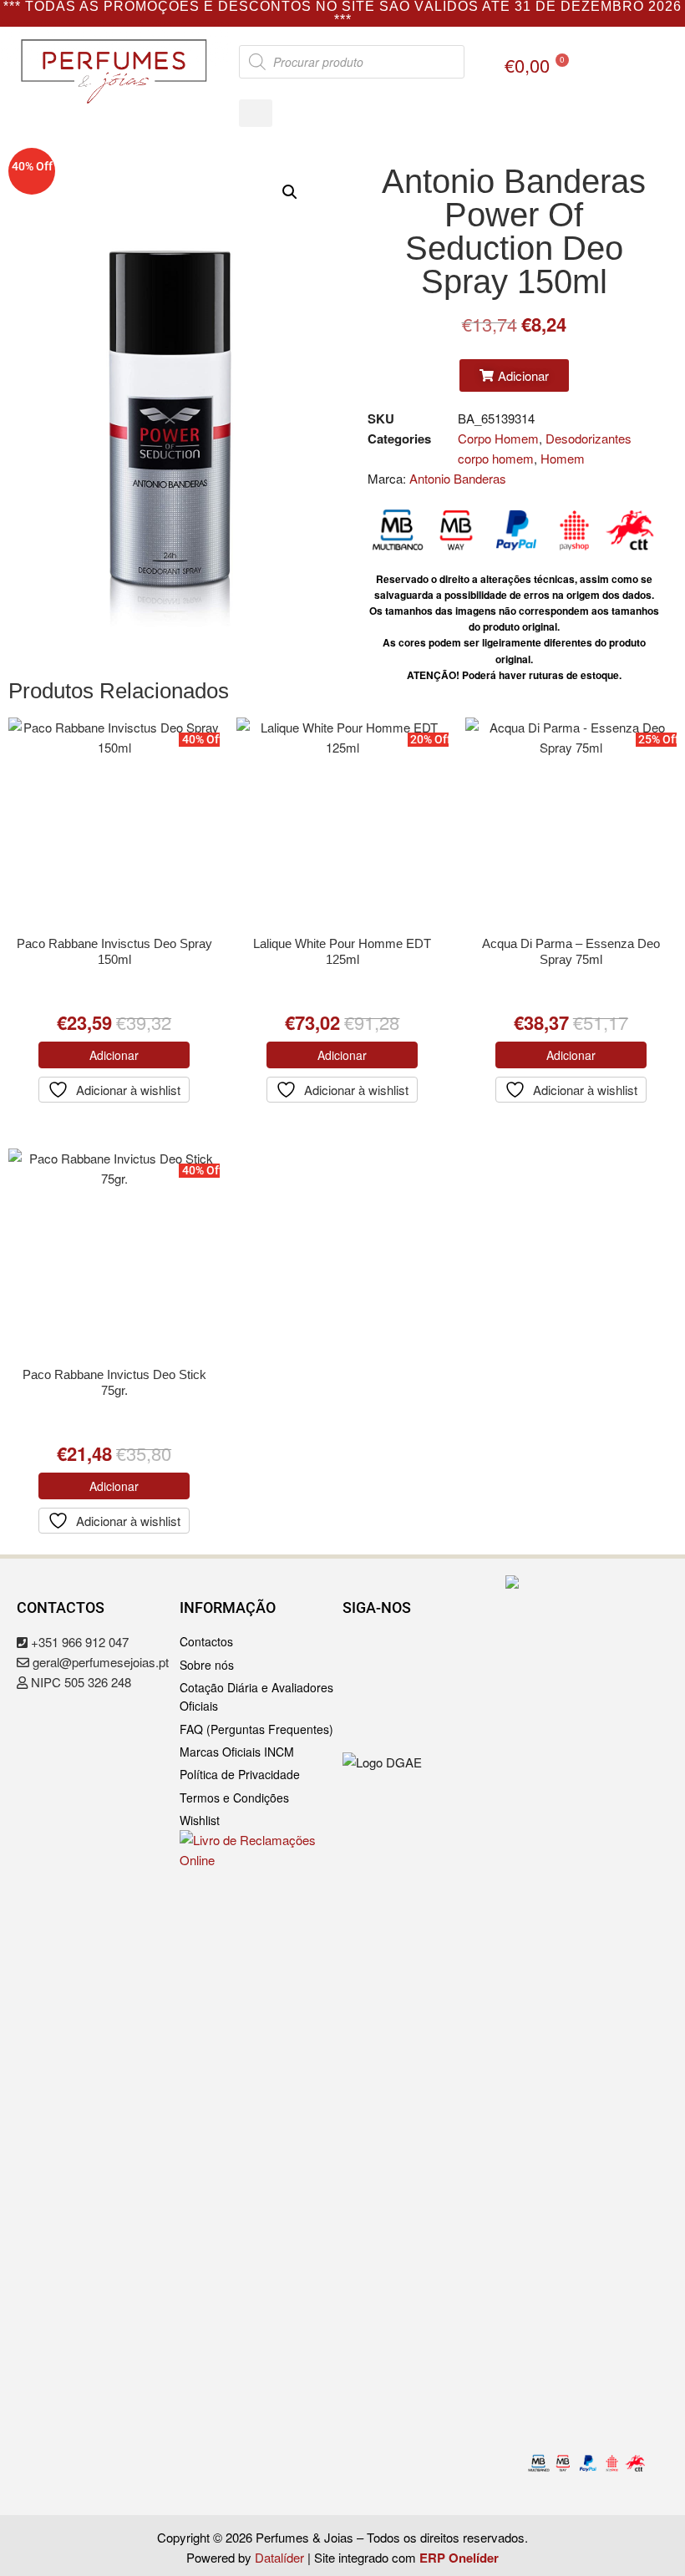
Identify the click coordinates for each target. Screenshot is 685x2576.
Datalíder (279, 2557)
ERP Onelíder (459, 2558)
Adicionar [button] (114, 1055)
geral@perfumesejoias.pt (99, 1662)
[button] (256, 113)
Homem (563, 458)
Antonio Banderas (458, 478)
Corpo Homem (498, 438)
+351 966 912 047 (78, 1642)
